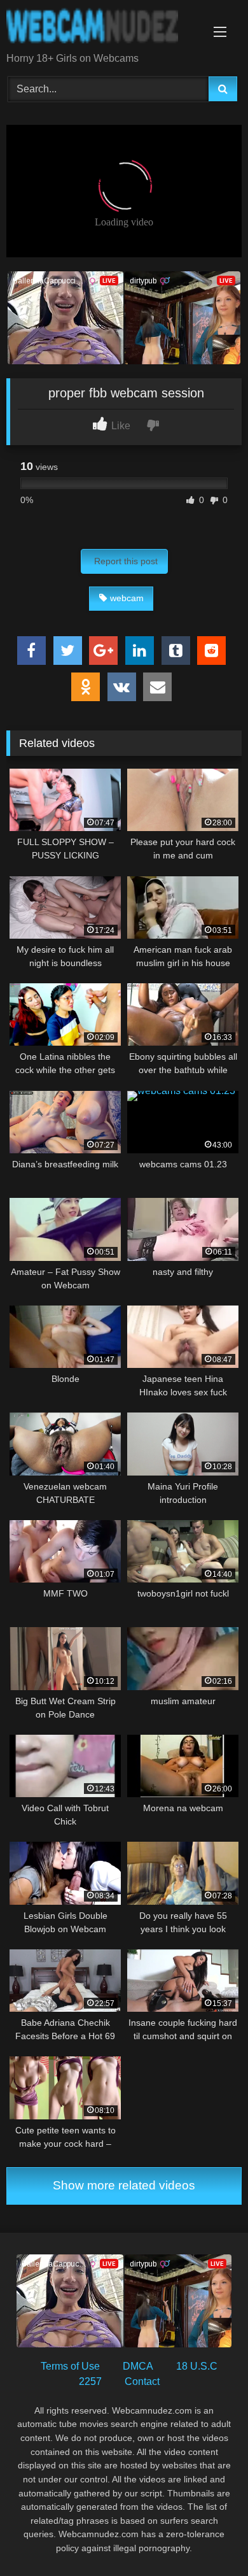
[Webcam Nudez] (102, 27)
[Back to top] (209, 2538)
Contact (142, 2381)
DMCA (138, 2366)
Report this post (126, 561)
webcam (127, 598)
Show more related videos (124, 2185)
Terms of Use (70, 2366)
